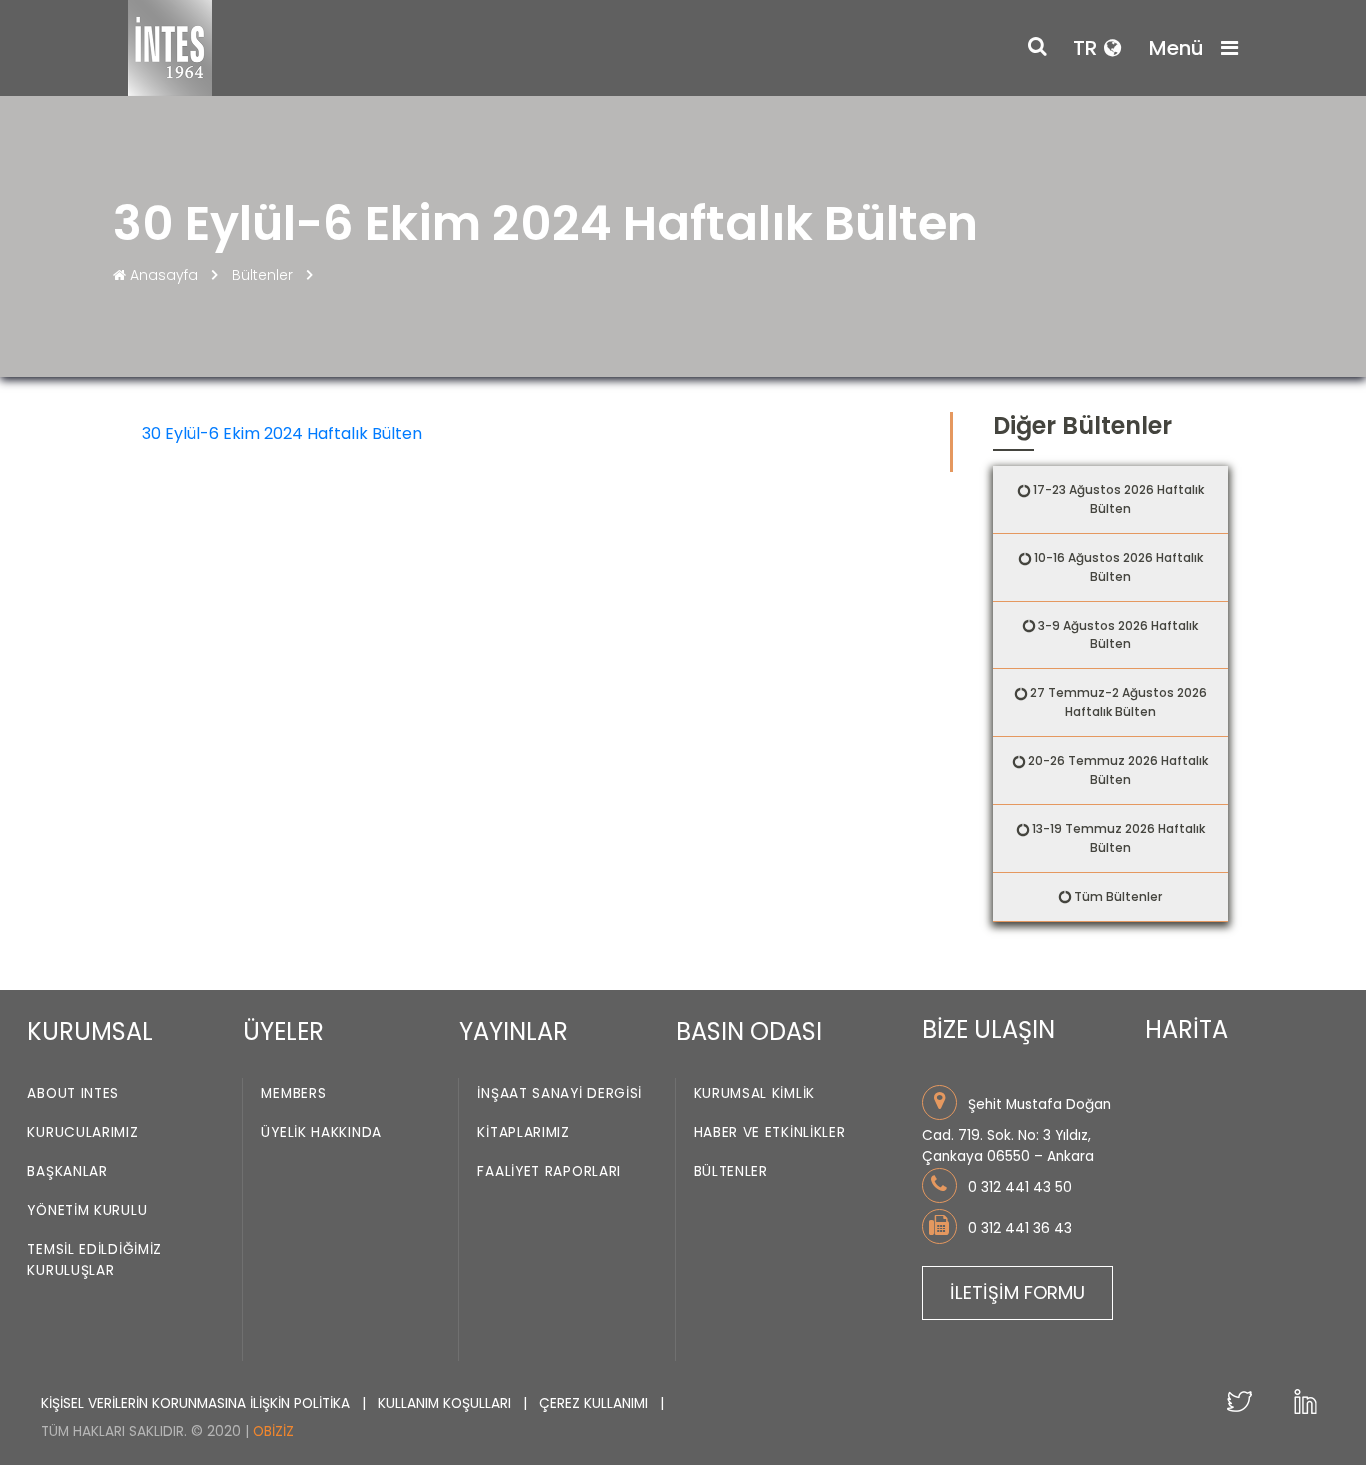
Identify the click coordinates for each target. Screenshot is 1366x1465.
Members (293, 1093)
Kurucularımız (82, 1132)
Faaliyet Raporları (549, 1171)
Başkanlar (67, 1171)
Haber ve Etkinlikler (770, 1132)
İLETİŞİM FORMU (1017, 1292)
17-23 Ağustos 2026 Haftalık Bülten (1118, 499)
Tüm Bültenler (1118, 896)
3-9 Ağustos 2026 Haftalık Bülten (1118, 635)
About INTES (73, 1093)
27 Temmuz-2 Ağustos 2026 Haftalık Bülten (1118, 702)
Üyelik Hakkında (321, 1132)
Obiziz (273, 1431)
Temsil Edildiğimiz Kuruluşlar (94, 1260)
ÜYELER (283, 1031)
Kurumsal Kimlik (755, 1093)
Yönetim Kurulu (87, 1210)
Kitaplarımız (523, 1132)
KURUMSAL (90, 1031)
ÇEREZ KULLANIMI (595, 1403)
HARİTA (1186, 1029)
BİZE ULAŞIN (988, 1029)
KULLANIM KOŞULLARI (446, 1403)
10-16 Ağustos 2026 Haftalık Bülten (1118, 567)
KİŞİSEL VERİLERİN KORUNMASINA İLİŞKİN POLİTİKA (197, 1403)
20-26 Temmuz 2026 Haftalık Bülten (1118, 770)
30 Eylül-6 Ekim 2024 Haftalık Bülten (282, 433)
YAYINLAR (513, 1031)
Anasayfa (164, 275)
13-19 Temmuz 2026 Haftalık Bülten (1118, 838)
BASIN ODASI (749, 1031)
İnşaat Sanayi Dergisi (559, 1093)
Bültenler (262, 275)
